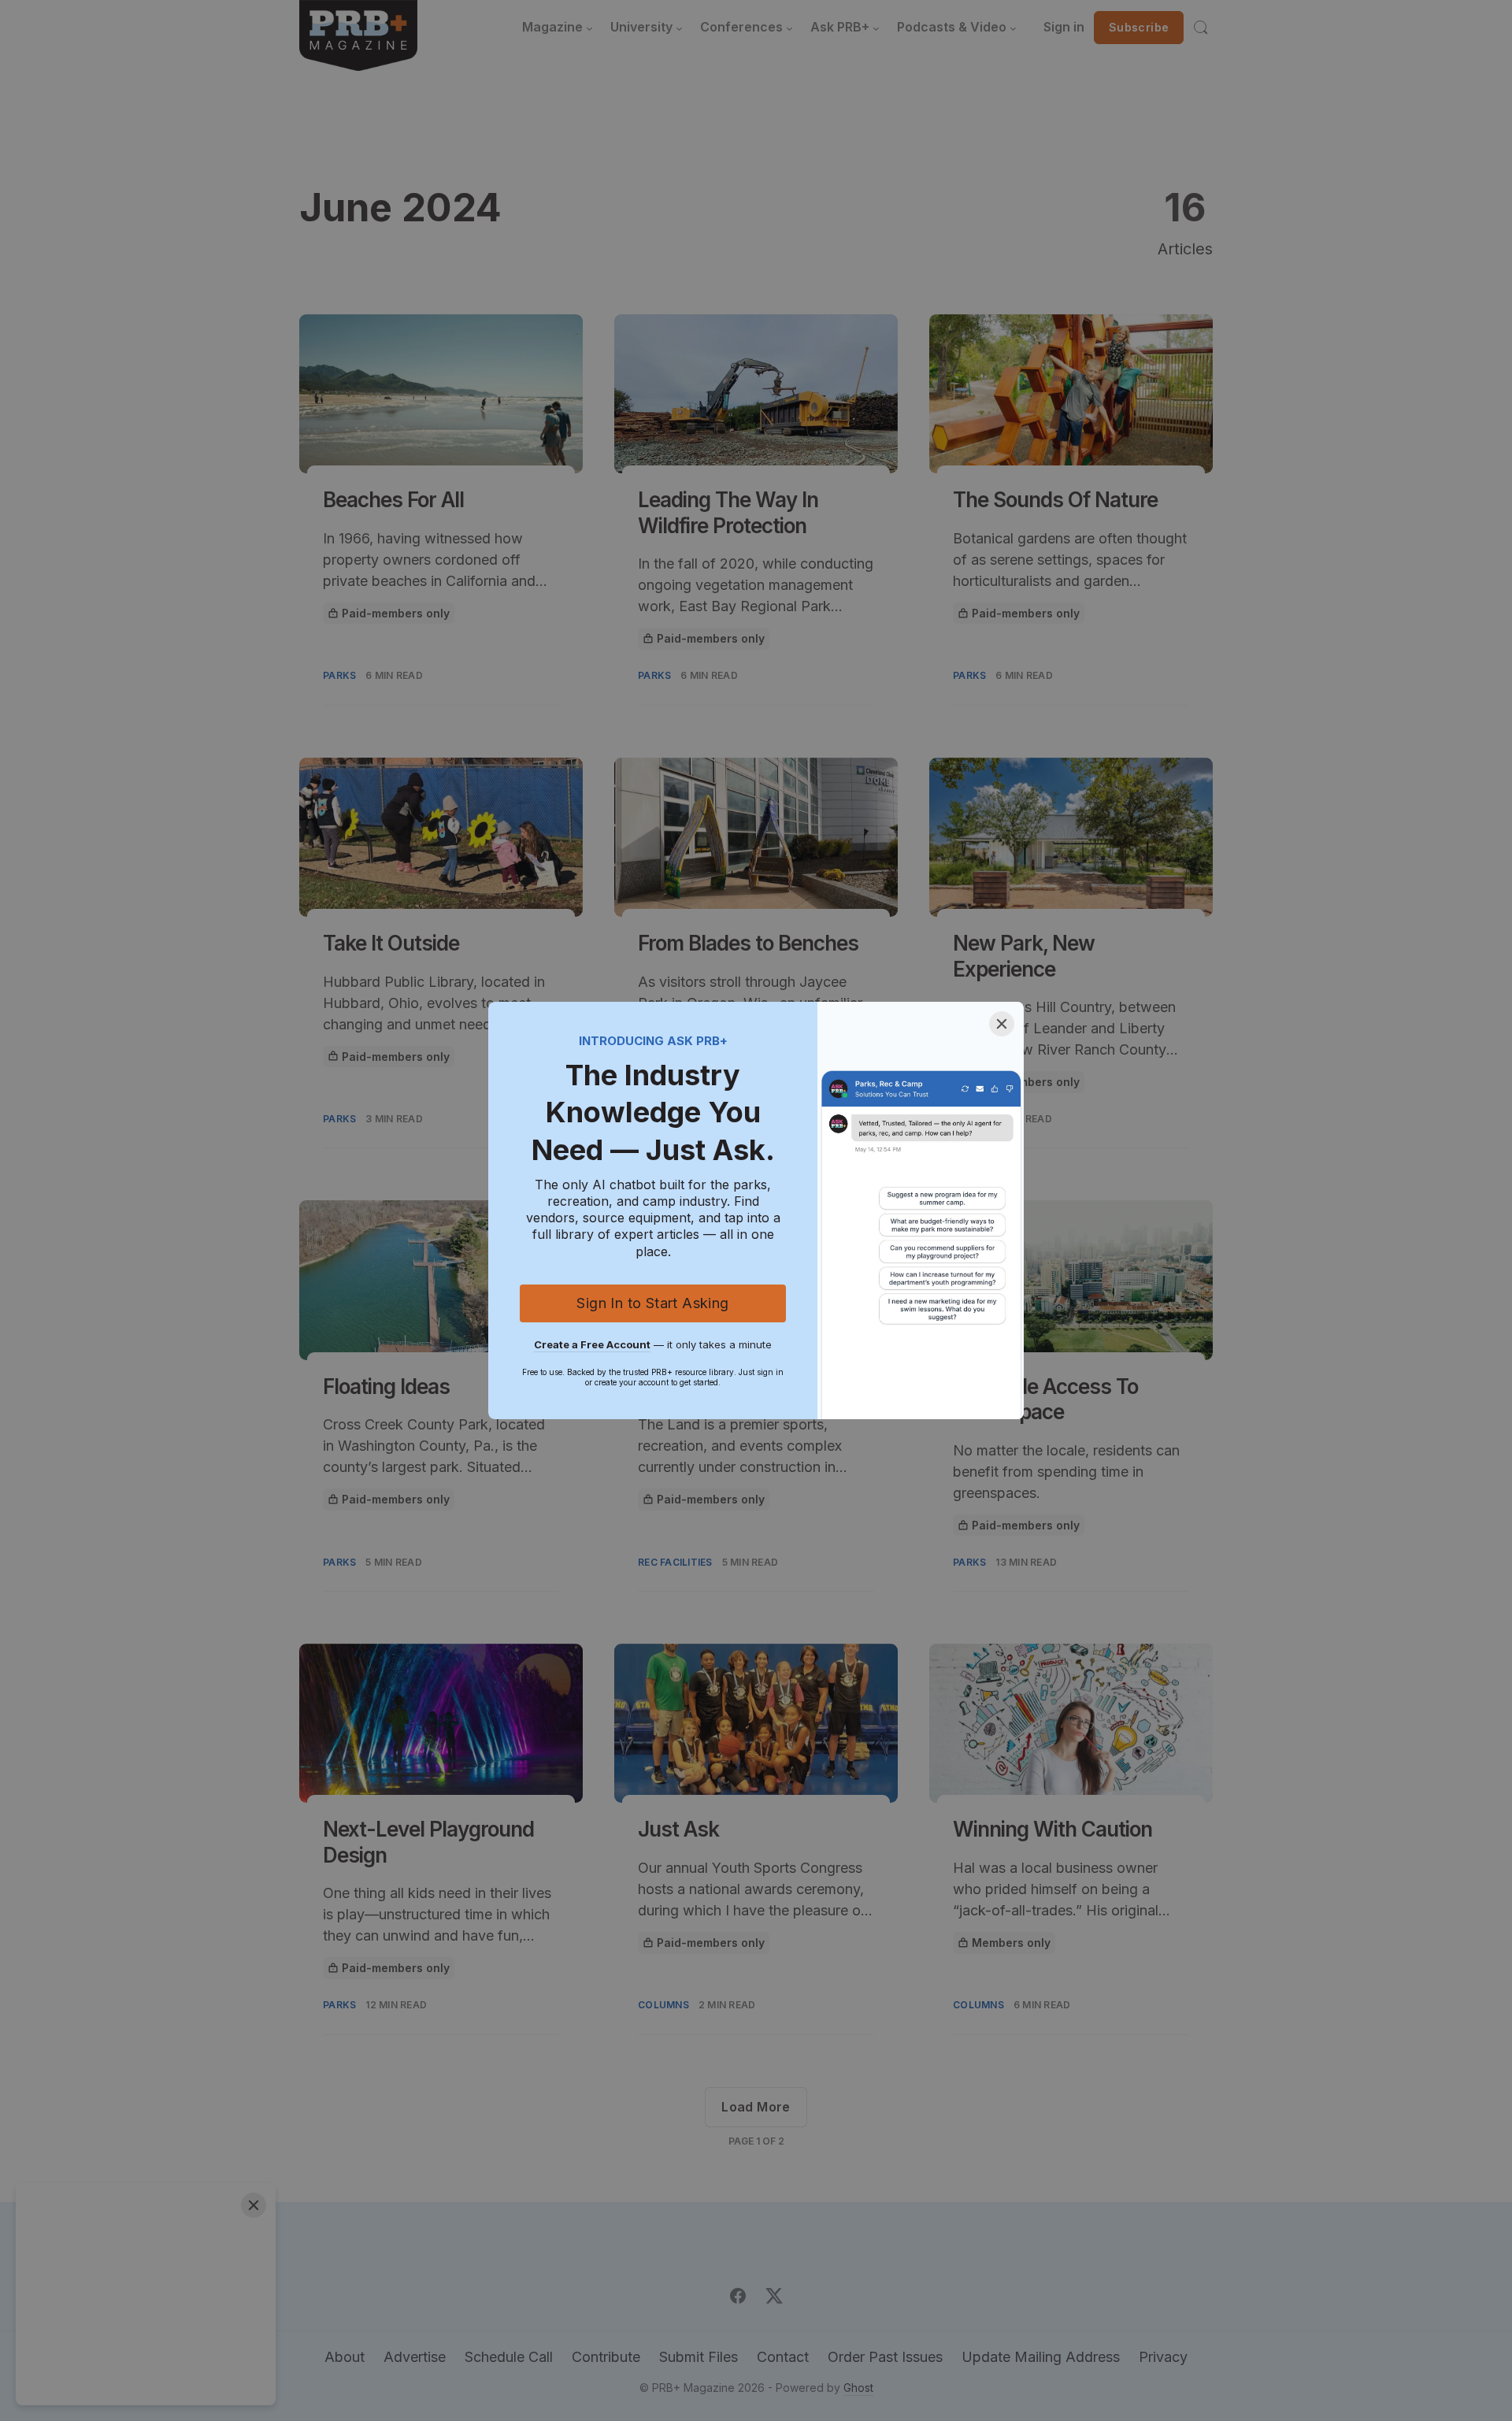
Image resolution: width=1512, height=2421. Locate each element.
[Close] (1002, 1024)
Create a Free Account (592, 1344)
